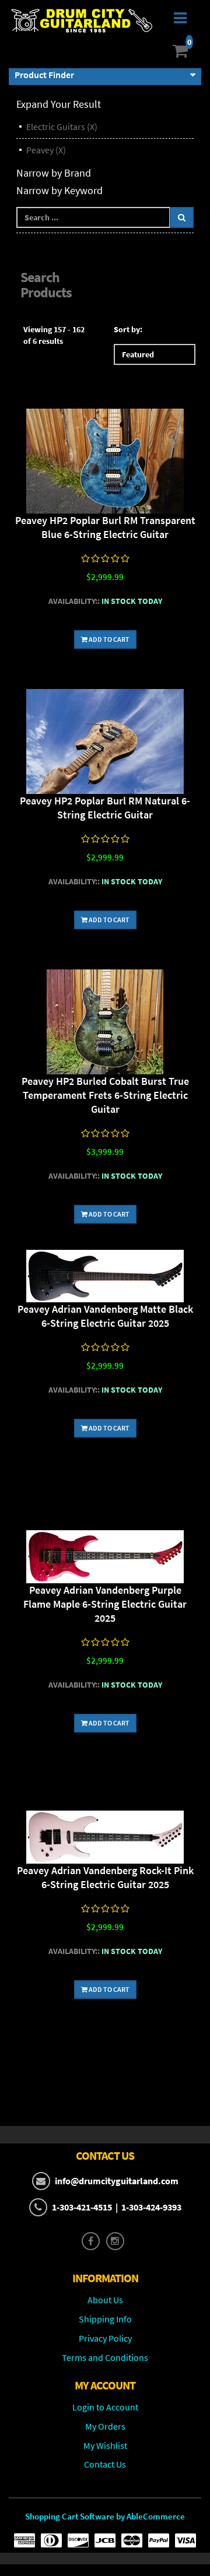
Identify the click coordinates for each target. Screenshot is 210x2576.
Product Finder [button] (44, 75)
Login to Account (105, 2407)
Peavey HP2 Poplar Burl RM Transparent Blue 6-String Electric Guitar (105, 527)
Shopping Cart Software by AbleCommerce (105, 2516)
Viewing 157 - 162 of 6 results (54, 335)
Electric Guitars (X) (62, 126)
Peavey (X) (46, 150)
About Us (105, 2300)
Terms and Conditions (105, 2357)
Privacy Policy (105, 2338)
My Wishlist (105, 2445)
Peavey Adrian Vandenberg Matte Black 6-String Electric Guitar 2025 (105, 1316)
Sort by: (128, 329)
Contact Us (105, 2464)
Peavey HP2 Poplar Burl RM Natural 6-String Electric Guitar (105, 808)
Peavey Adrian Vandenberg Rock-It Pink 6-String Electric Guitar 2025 (105, 1877)
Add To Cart (108, 639)
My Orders (105, 2426)
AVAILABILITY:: (74, 601)
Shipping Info (105, 2319)
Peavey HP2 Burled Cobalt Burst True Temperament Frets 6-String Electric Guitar (105, 1095)
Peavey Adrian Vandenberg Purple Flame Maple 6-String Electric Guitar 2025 (105, 1604)
